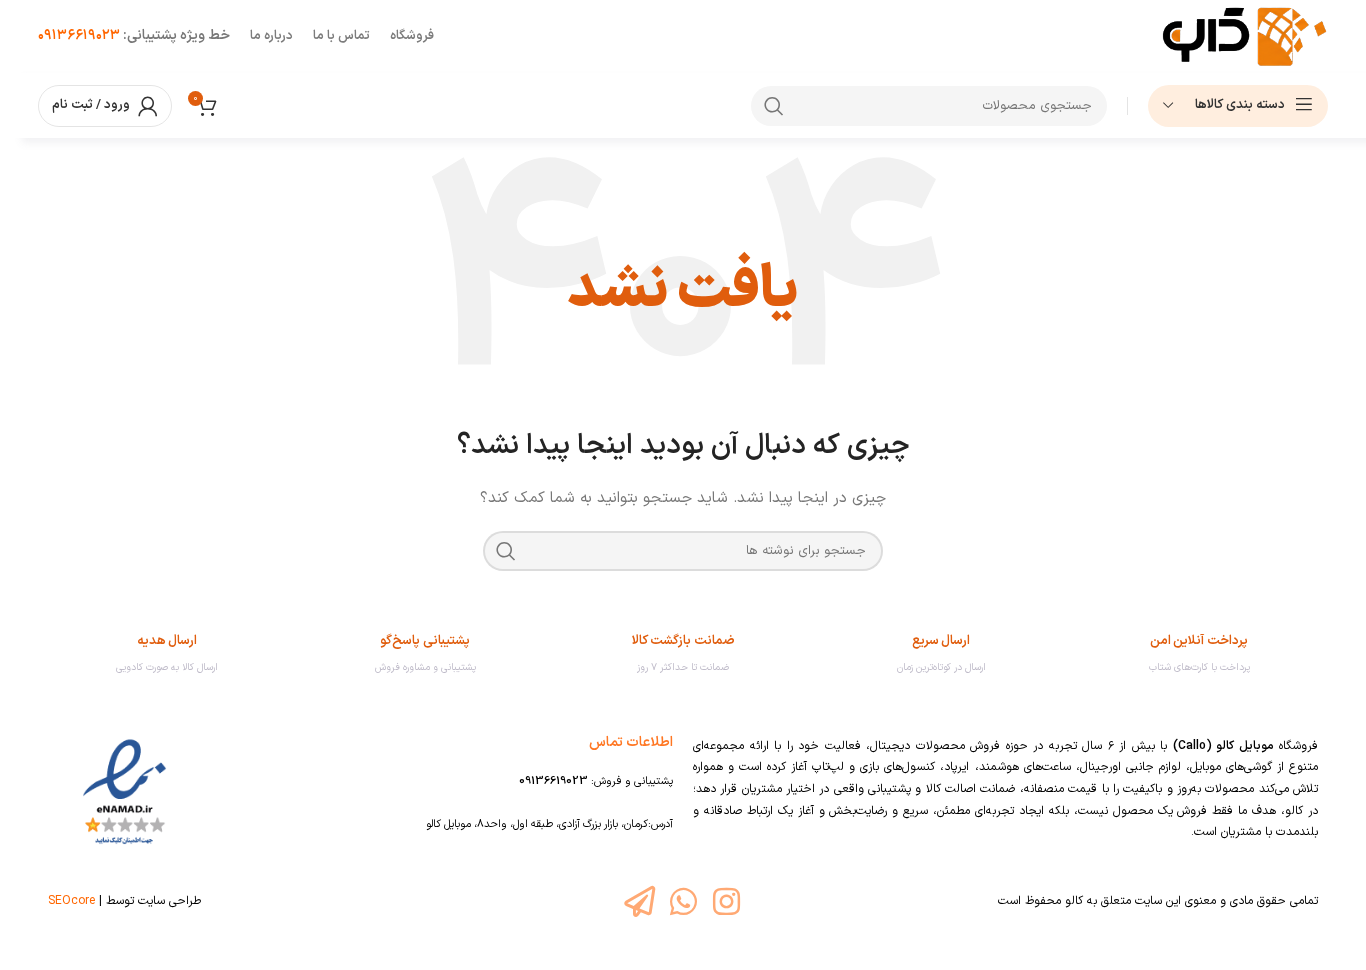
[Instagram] (726, 901)
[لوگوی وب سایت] (1244, 35)
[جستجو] (774, 106)
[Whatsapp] (682, 901)
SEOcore (71, 901)
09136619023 (553, 781)
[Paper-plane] (639, 901)
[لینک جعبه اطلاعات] (1199, 654)
